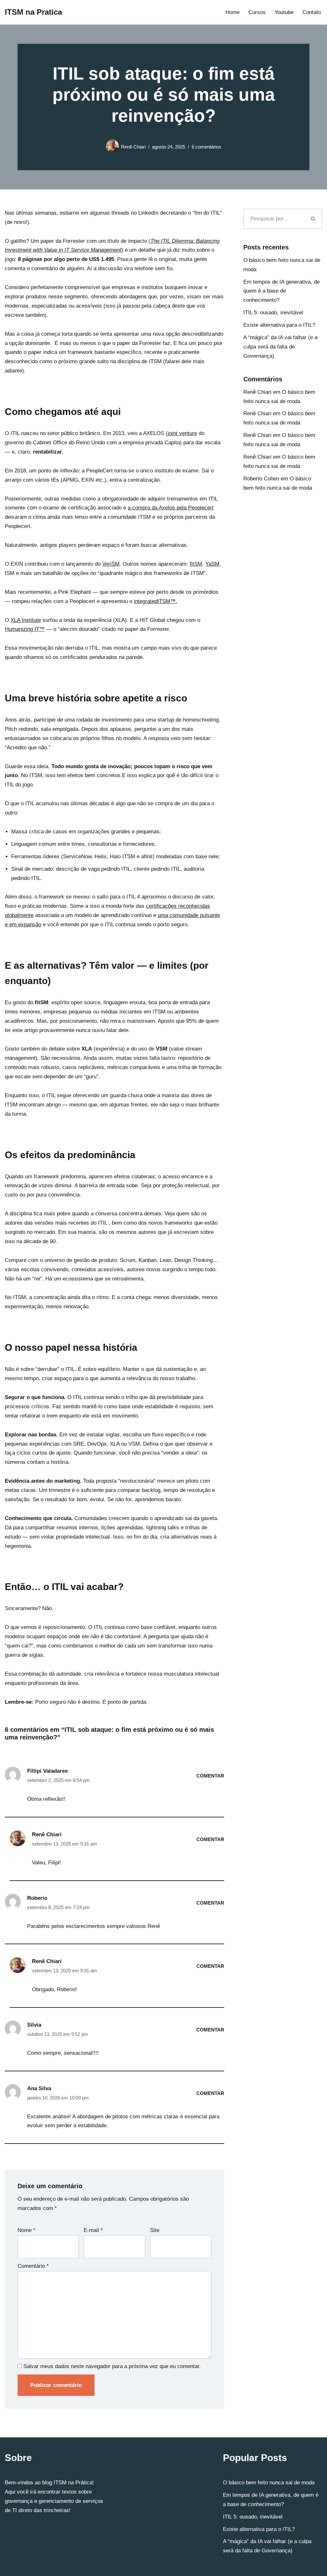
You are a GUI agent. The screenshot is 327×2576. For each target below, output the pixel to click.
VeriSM (111, 564)
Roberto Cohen (261, 479)
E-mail (93, 2230)
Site (155, 2230)
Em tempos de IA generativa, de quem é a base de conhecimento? (281, 291)
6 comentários (206, 147)
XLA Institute (26, 620)
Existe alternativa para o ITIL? (279, 325)
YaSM (212, 564)
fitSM (196, 564)
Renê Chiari (133, 147)
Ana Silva (39, 2088)
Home (232, 12)
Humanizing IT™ (25, 629)
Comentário (33, 2266)
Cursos (257, 12)
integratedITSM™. (156, 601)
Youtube (284, 12)
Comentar (210, 1776)
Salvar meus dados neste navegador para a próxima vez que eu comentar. (112, 2366)
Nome (27, 2230)
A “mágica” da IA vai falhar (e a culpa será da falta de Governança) (280, 347)
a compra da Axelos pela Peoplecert (171, 508)
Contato (312, 12)
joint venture (182, 433)
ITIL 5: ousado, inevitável (273, 313)
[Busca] (313, 219)
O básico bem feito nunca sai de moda (269, 2483)
